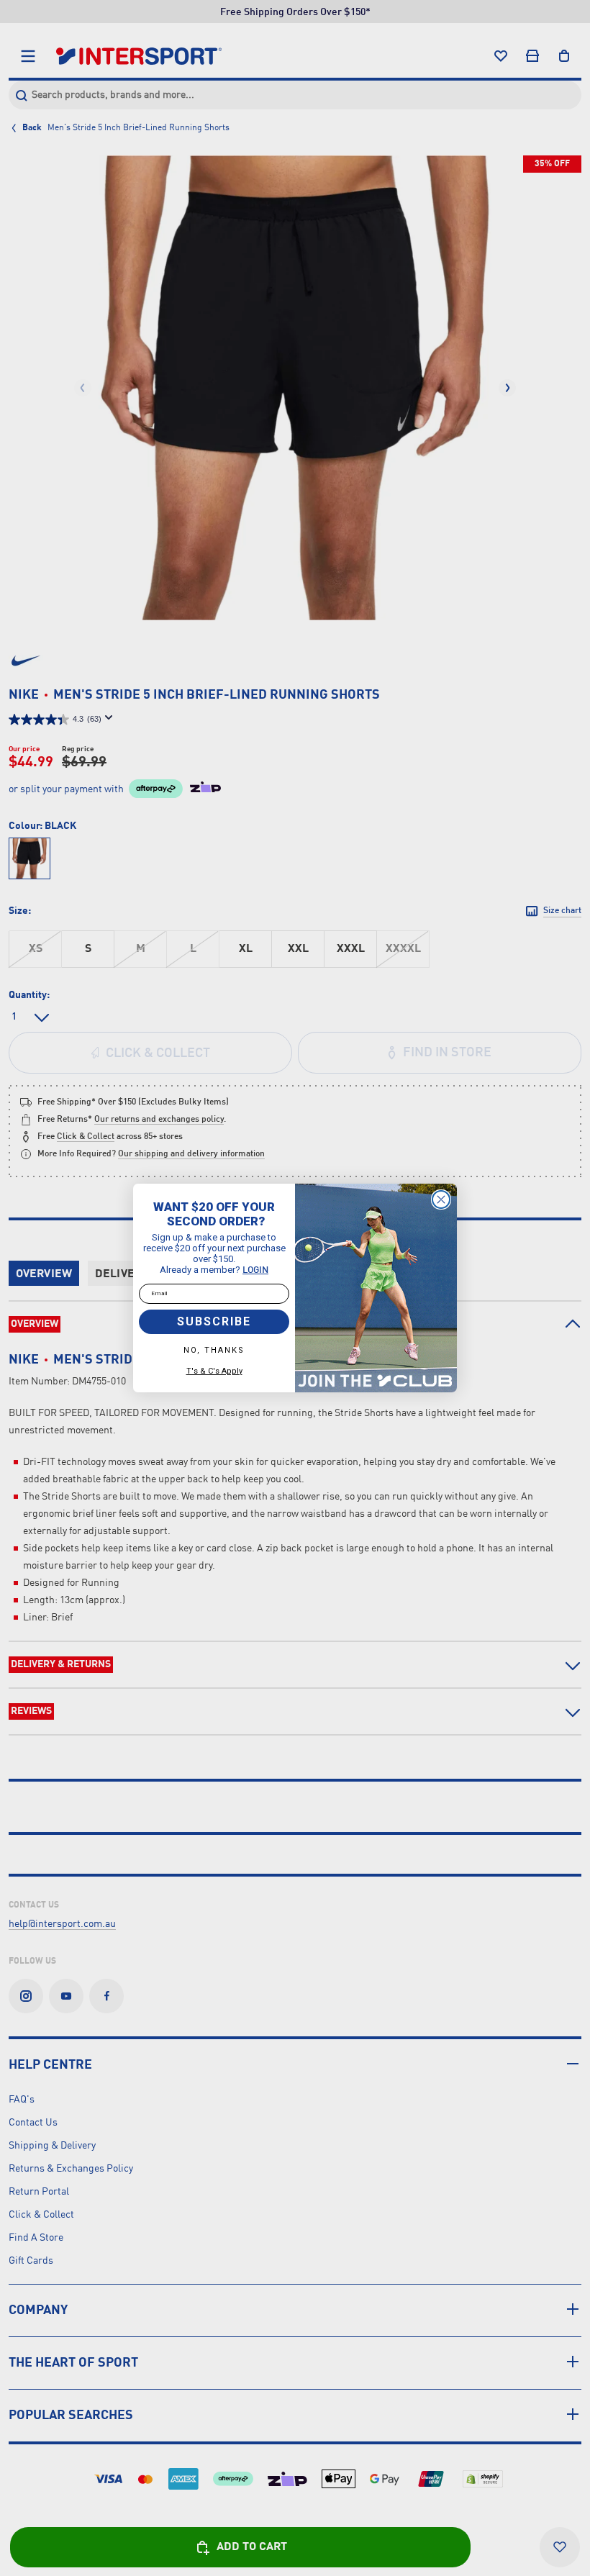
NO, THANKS (214, 1350)
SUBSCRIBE (214, 1321)
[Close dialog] (441, 1199)
